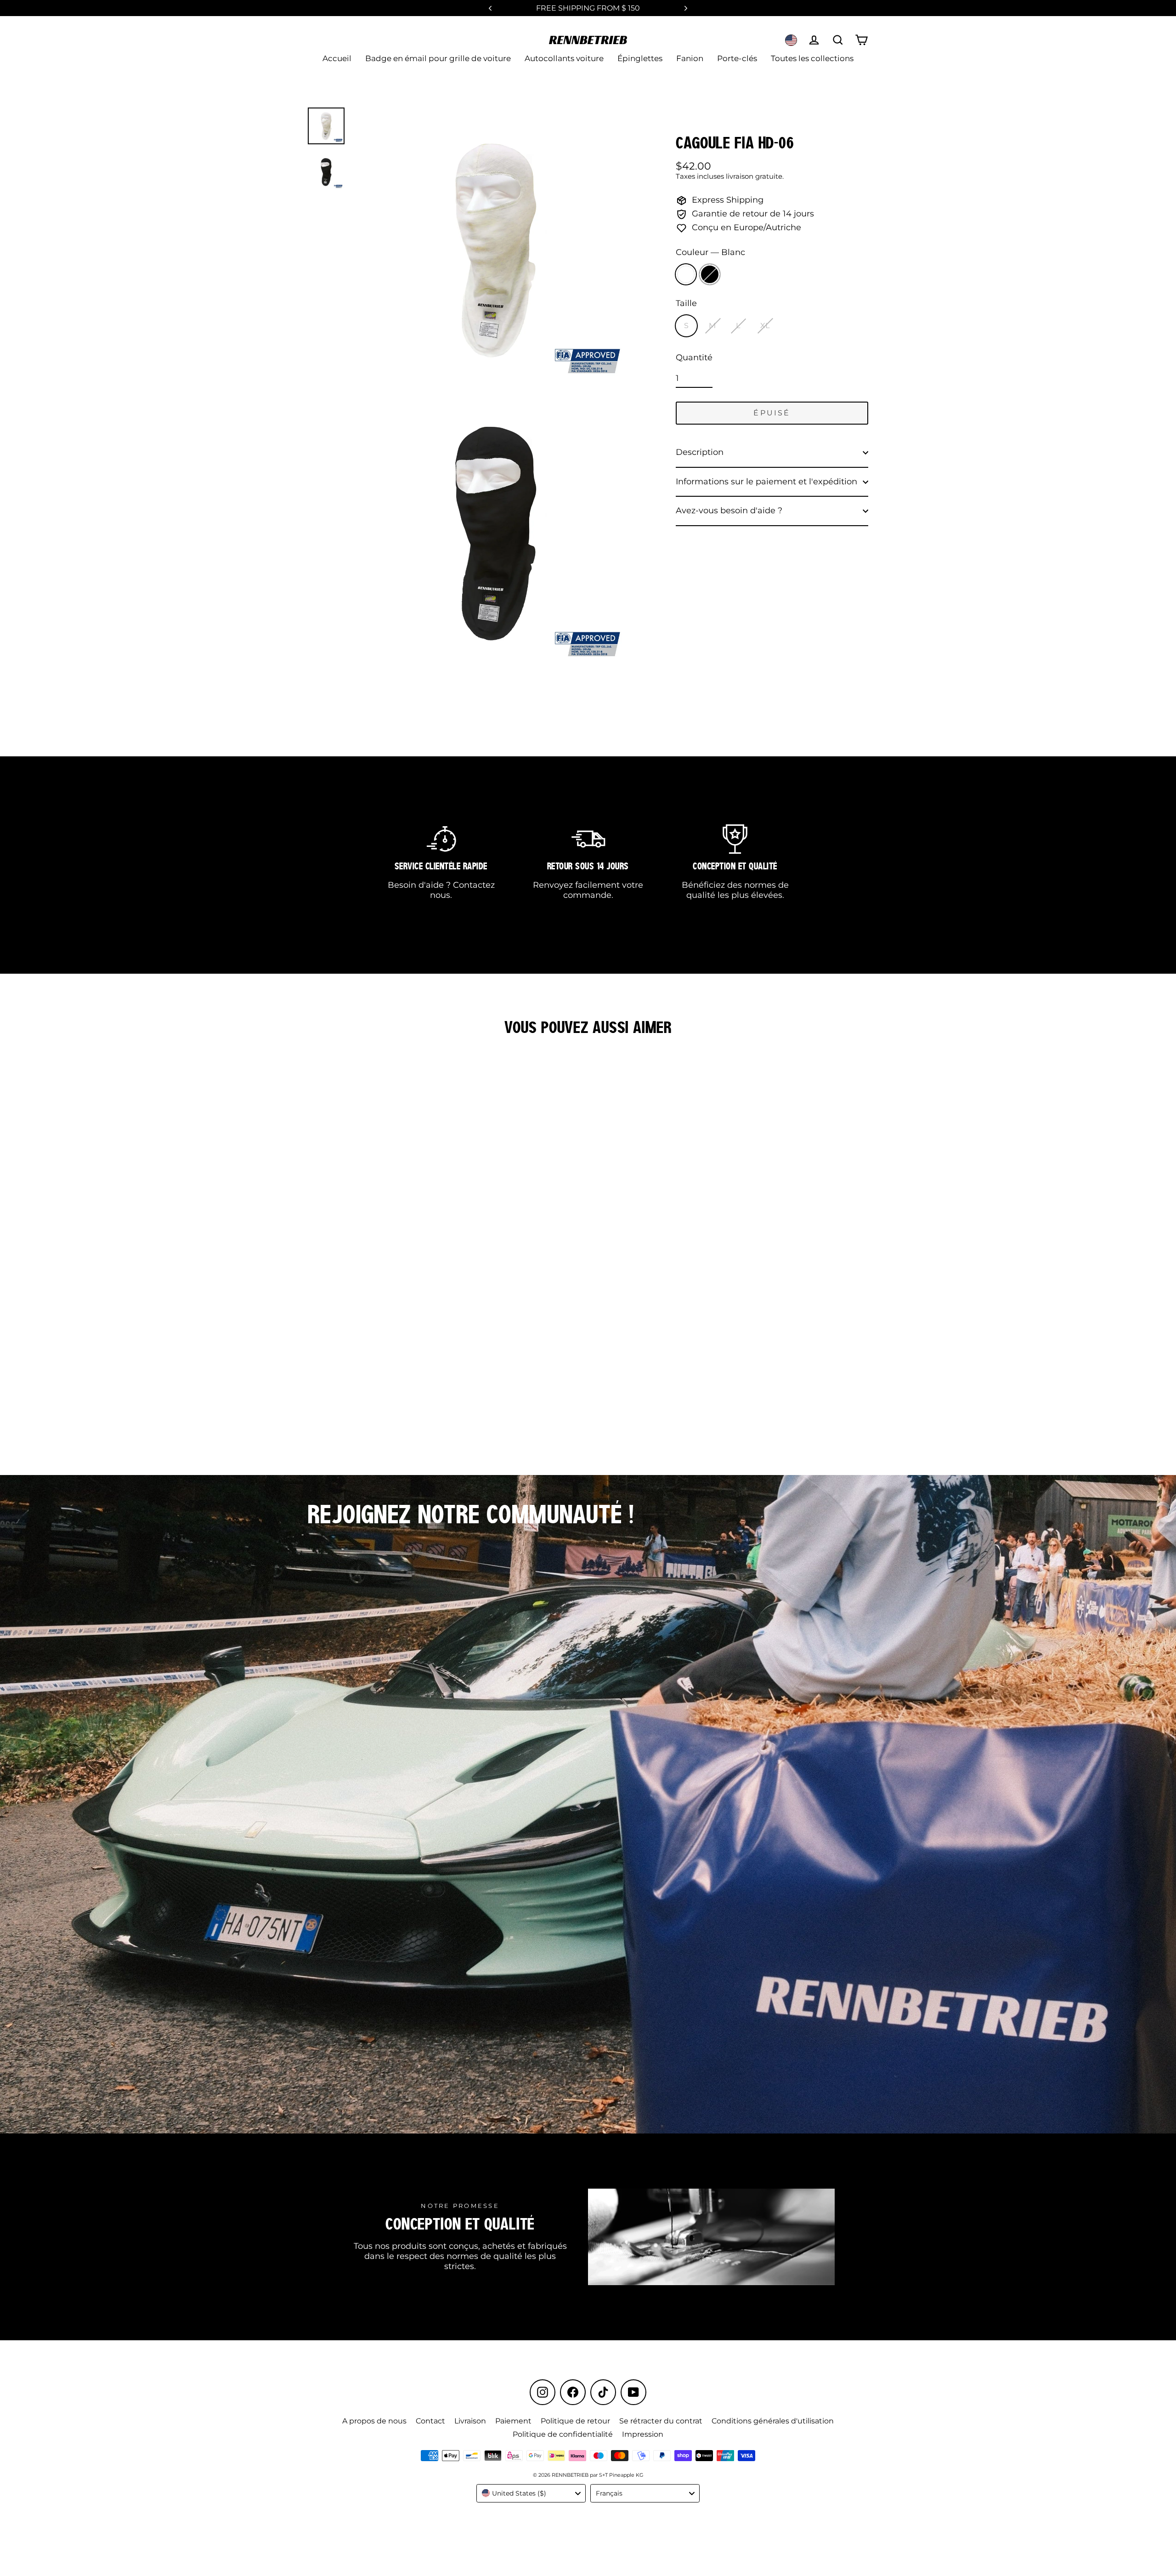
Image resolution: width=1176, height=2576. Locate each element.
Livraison (470, 2421)
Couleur (710, 252)
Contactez (474, 885)
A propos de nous (374, 2421)
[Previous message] (490, 8)
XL (765, 326)
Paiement (513, 2421)
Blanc (686, 274)
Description (700, 452)
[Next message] (686, 8)
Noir (710, 274)
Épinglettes (640, 58)
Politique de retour (575, 2421)
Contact (430, 2421)
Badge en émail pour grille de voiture (438, 58)
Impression (643, 2434)
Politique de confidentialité (563, 2434)
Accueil (337, 58)
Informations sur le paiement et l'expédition (766, 482)
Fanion (690, 58)
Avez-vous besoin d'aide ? (729, 511)
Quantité (694, 358)
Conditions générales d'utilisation (773, 2421)
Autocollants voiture (564, 58)
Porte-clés (737, 58)
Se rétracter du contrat (661, 2421)
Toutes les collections (812, 58)
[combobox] (531, 2493)
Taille (686, 304)
